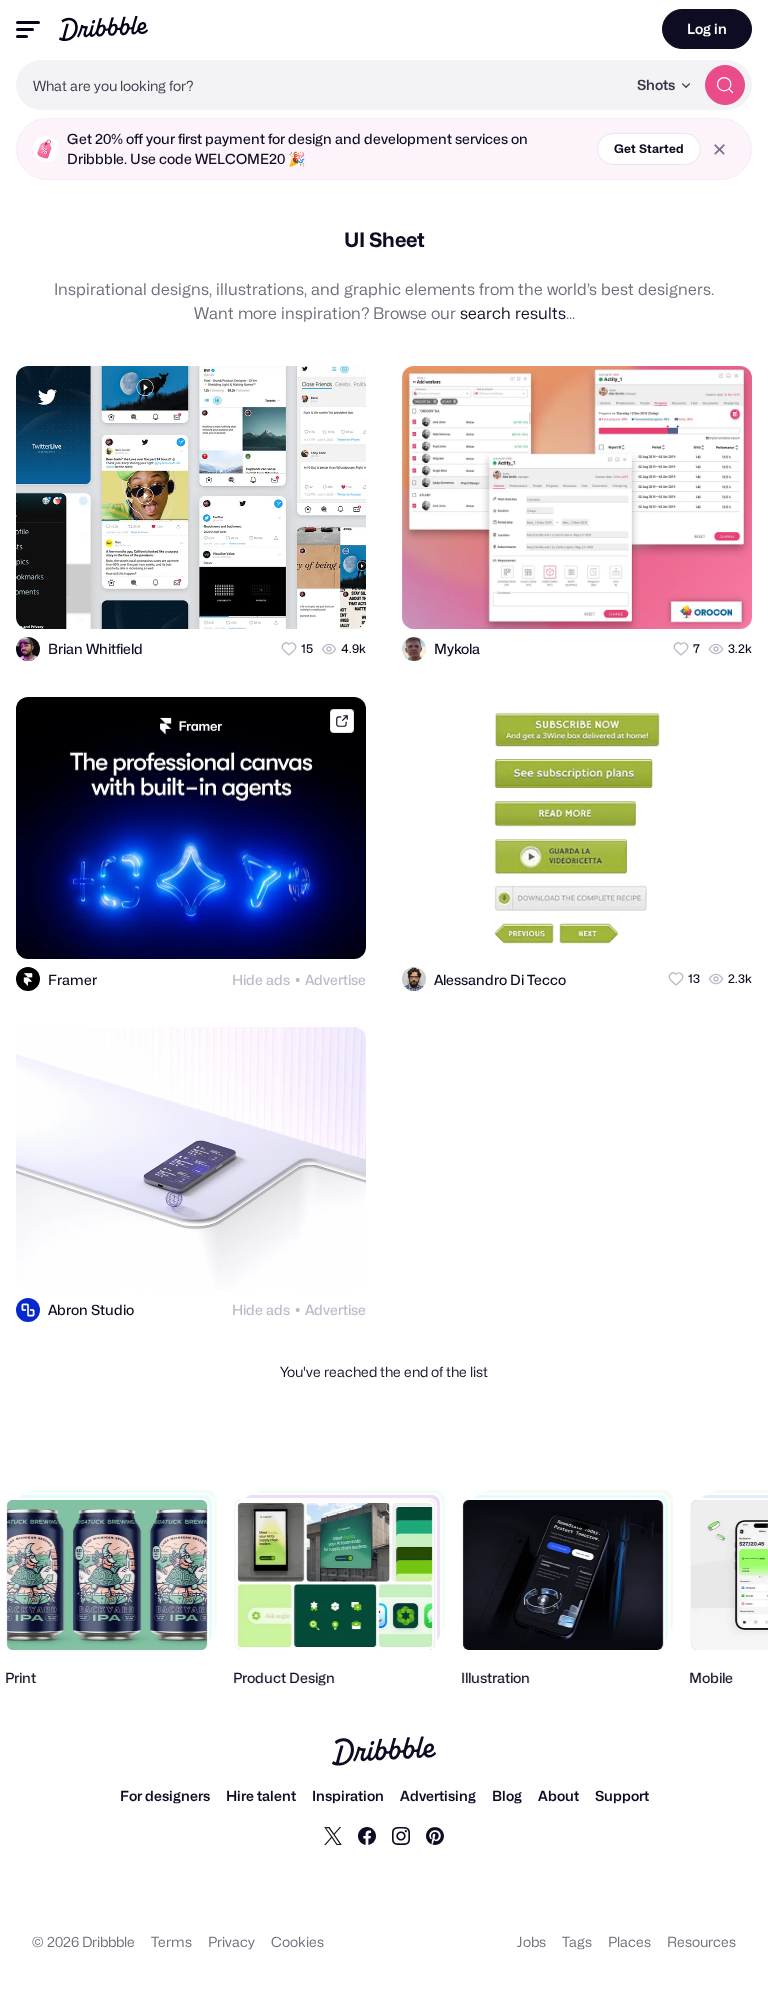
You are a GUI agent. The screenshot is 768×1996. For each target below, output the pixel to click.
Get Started (649, 148)
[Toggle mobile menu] (28, 29)
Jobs (531, 1941)
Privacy (231, 1941)
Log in (707, 28)
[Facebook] (367, 1835)
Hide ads (261, 979)
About (558, 1795)
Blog (507, 1795)
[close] (719, 149)
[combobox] (321, 85)
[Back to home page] (103, 28)
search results (513, 313)
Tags (577, 1941)
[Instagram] (401, 1835)
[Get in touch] (253, 596)
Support (622, 1795)
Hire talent (261, 1795)
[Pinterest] (435, 1835)
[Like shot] (333, 596)
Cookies (297, 1941)
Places (629, 1941)
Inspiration (348, 1795)
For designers (165, 1795)
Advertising (438, 1795)
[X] (333, 1835)
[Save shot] (293, 596)
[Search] (725, 85)
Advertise (335, 979)
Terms (171, 1941)
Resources (701, 1941)
